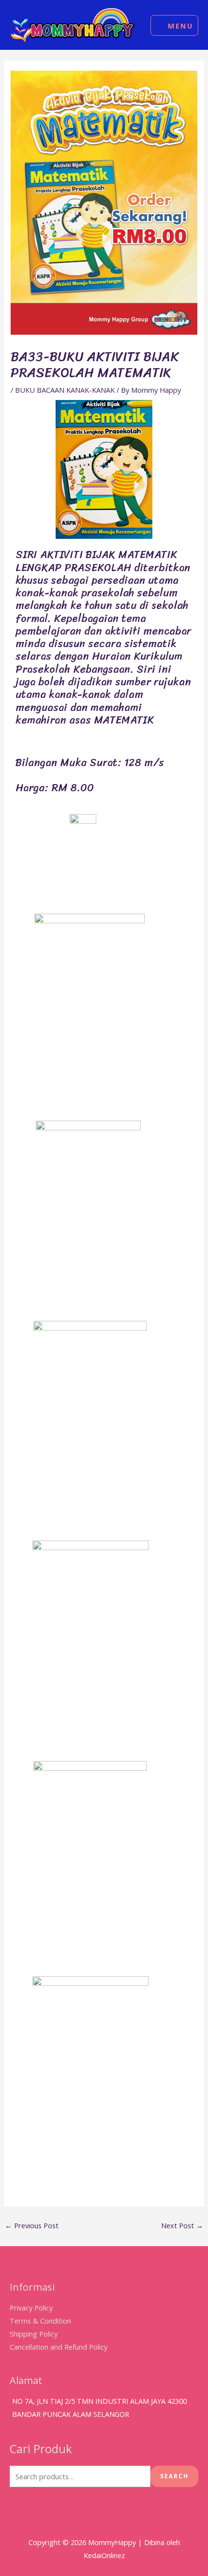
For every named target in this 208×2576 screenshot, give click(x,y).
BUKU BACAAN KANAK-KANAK (65, 390)
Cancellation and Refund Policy (59, 2347)
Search (174, 2476)
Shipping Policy (34, 2334)
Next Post (182, 2225)
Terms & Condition (40, 2321)
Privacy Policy (31, 2308)
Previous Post (32, 2225)
